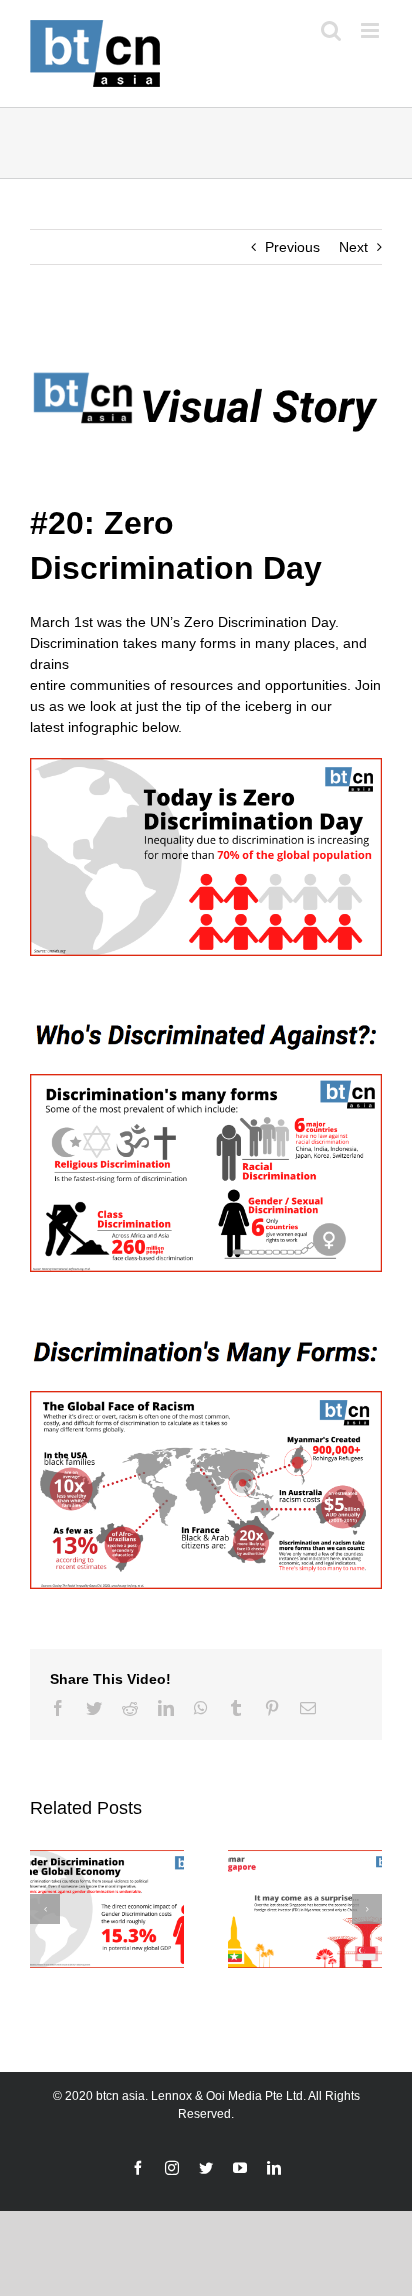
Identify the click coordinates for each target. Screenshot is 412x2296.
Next (353, 247)
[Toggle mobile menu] (371, 30)
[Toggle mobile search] (331, 30)
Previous (292, 247)
